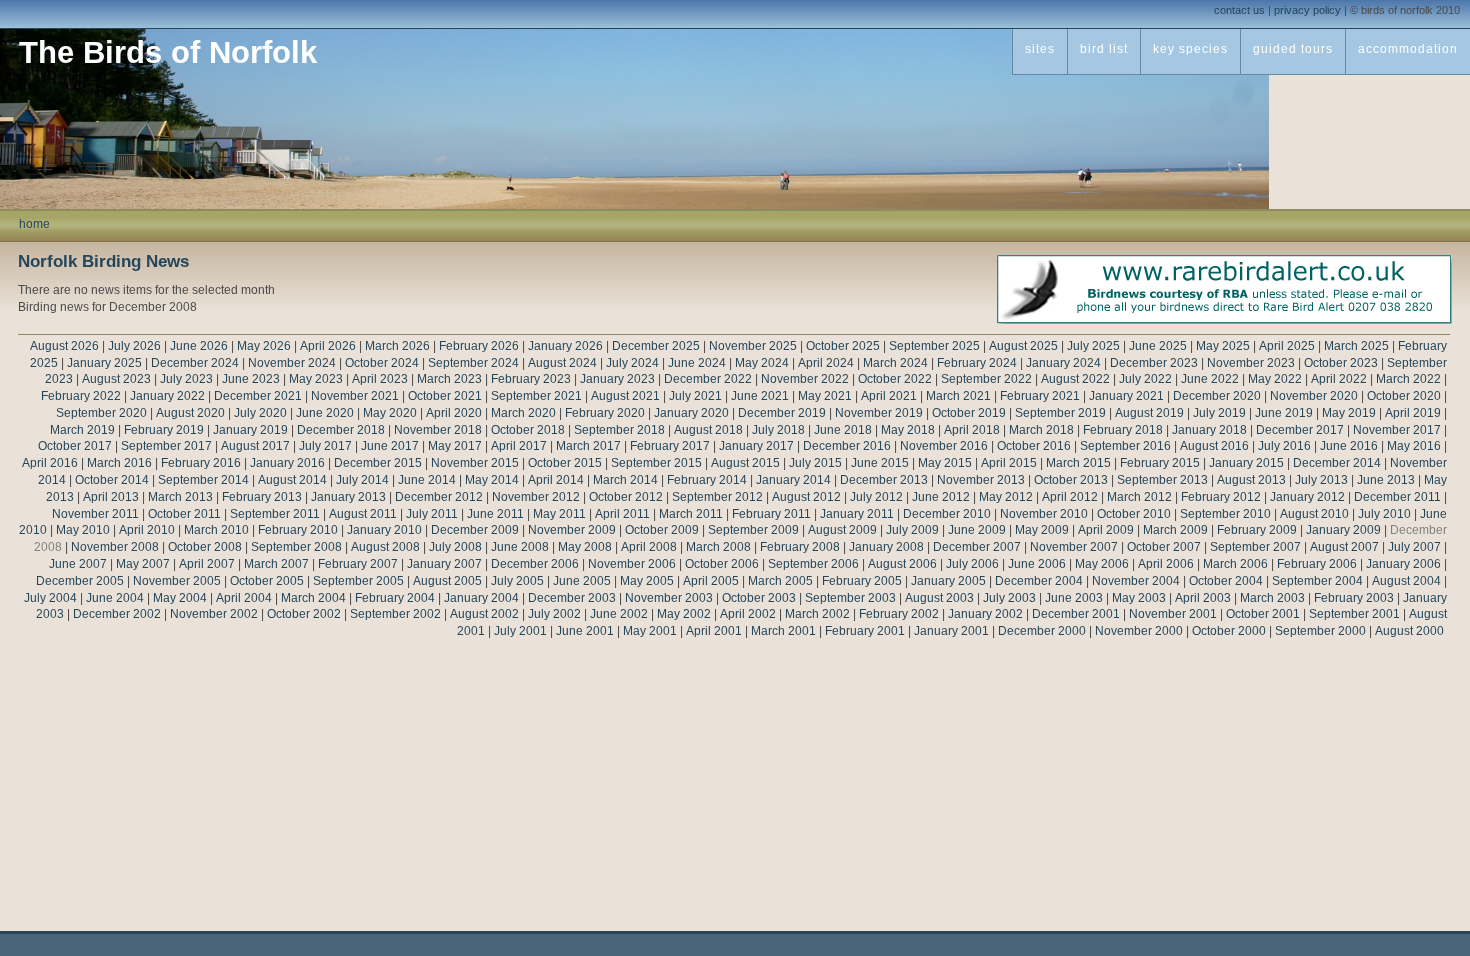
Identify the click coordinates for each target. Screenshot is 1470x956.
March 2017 (588, 446)
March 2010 (216, 530)
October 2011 (184, 514)
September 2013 (1162, 480)
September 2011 (275, 514)
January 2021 (1126, 396)
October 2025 (843, 346)
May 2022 (1275, 379)
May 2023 (316, 379)
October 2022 (895, 379)
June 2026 (199, 346)
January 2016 (287, 463)
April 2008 (649, 547)
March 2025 (1356, 346)
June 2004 (115, 598)
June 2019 (1284, 413)
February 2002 (899, 614)
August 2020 (190, 413)
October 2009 (662, 530)
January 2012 (1307, 497)
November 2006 (632, 564)
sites (1040, 49)
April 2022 (1339, 379)
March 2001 (783, 631)
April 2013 (111, 497)
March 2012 (1139, 497)
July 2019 (1219, 413)
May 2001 (650, 631)
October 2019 (969, 413)
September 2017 (166, 446)
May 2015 (945, 463)
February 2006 (1317, 564)
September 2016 (1125, 446)
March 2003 (1272, 598)
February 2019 (164, 430)
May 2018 (908, 430)
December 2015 (378, 463)
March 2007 (276, 564)
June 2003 (1074, 598)
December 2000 (1042, 631)
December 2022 (708, 379)
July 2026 (134, 346)
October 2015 (565, 463)
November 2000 (1139, 631)
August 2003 (939, 598)
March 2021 (958, 396)
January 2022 (167, 396)
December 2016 (847, 446)
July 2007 (1414, 547)
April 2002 (748, 614)
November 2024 (292, 363)
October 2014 (112, 480)
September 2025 (934, 346)
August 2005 (447, 581)
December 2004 (1039, 581)
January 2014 (793, 480)
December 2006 (535, 564)
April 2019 (1413, 413)
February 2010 (298, 530)
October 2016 (1034, 446)
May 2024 (762, 363)
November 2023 (1251, 363)
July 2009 (912, 530)
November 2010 (1044, 514)
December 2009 (475, 530)
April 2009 (1106, 530)
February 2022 (81, 396)
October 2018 (528, 430)
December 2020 (1217, 396)
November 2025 (753, 346)
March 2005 (780, 581)
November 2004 (1136, 581)
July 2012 (876, 497)
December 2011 (1397, 497)
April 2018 (972, 430)
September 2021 (536, 396)
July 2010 (1384, 514)
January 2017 (756, 446)
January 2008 (886, 547)
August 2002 (484, 614)
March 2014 (625, 480)
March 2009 (1175, 530)
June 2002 (619, 614)
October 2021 (445, 396)
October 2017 (75, 446)
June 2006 (1037, 564)
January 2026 (565, 346)
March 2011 (691, 514)
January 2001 (951, 631)
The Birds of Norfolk (168, 52)
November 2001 (1173, 614)
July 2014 (362, 480)
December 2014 (1337, 463)
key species (1190, 49)
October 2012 (626, 497)
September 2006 (813, 564)
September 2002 (395, 614)
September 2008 (296, 547)
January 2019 (250, 430)
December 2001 (1076, 614)
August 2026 (64, 346)
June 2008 (520, 547)
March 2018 (1041, 430)
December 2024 (195, 363)
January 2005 (948, 581)
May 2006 (1102, 564)
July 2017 (325, 446)
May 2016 (1414, 446)
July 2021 (695, 396)
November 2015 (475, 463)
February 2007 (358, 564)
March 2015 (1078, 463)
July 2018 (778, 430)
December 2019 (782, 413)
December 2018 (341, 430)
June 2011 (495, 514)
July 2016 (1284, 446)
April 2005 (711, 581)
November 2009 (572, 530)
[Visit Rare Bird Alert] (1224, 289)
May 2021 (825, 396)
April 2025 (1287, 346)
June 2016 (1349, 446)
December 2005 (80, 581)
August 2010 (1314, 514)
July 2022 (1145, 379)
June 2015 (880, 463)
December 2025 (656, 346)
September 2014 (203, 480)
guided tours (1293, 49)
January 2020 (691, 413)
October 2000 (1229, 631)
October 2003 (759, 598)
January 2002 (985, 614)
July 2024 (632, 363)
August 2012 (806, 497)
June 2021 (760, 396)
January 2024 (1063, 363)
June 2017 (390, 446)
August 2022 (1075, 379)
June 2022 (1210, 379)
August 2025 (1023, 346)
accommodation (1408, 49)
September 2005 (358, 581)
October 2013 (1071, 480)
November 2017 (1397, 430)
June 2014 (427, 480)
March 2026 (397, 346)
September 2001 (1354, 614)
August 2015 (745, 463)
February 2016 (201, 463)
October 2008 (205, 547)
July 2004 (50, 598)
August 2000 (1409, 631)
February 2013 (262, 497)
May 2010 (83, 530)
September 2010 (1225, 514)
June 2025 (1158, 346)
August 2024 (562, 363)
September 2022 (986, 379)
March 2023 (449, 379)
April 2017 (519, 446)
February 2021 (1040, 396)
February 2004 (395, 598)
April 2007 (207, 564)
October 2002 (304, 614)
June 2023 (251, 379)
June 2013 (1386, 480)
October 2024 (382, 363)
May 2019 (1349, 413)
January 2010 (384, 530)
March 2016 (119, 463)
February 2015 (1160, 463)
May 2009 (1042, 530)
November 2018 (438, 430)
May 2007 (143, 564)
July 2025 (1093, 346)
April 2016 (50, 463)
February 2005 (862, 581)
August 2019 (1149, 413)
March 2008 (718, 547)
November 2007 (1074, 547)
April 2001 (714, 631)
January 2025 (104, 363)
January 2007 (444, 564)
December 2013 (884, 480)
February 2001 (865, 631)
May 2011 (559, 514)
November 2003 (669, 598)
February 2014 (707, 480)
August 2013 (1251, 480)
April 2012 (1070, 497)
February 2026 (479, 346)
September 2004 (1317, 581)
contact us (1239, 10)
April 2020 (454, 413)
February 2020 (605, 413)
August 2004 (1406, 581)
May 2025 (1223, 346)
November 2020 (1314, 396)
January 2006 (1403, 564)
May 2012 (1006, 497)
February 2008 (800, 547)
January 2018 (1209, 430)
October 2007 (1164, 547)
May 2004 (180, 598)
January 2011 (857, 514)
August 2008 (385, 547)
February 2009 (1257, 530)
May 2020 (390, 413)
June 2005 (582, 581)
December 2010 (947, 514)
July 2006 (972, 564)
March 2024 (895, 363)
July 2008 (455, 547)
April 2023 (380, 379)
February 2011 (771, 514)
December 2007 (977, 547)
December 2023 (1154, 363)
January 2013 (348, 497)
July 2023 (186, 379)
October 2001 (1263, 614)
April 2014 (556, 480)
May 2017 (455, 446)
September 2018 (619, 430)
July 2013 (1321, 480)
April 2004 (244, 598)
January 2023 (617, 379)
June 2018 (843, 430)
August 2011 (363, 514)
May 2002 (684, 614)
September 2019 (1060, 413)
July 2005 (517, 581)
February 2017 (670, 446)
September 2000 (1320, 631)
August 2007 (1344, 547)
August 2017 (255, 446)
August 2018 (708, 430)
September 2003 (850, 598)
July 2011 (432, 514)
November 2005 (177, 581)
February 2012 (1221, 497)
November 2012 (536, 497)
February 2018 (1123, 430)
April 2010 (147, 530)
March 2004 (313, 598)
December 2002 (117, 614)
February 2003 (1354, 598)
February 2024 (977, 363)
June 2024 (697, 363)
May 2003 (1139, 598)
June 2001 (585, 631)
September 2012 (717, 497)
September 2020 (101, 413)
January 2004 (481, 598)
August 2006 (902, 564)
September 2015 (656, 463)
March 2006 (1235, 564)
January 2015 (1246, 463)
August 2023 (116, 379)
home (34, 224)
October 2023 (1341, 363)
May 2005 (647, 581)
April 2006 (1166, 564)
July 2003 (1009, 598)
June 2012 (941, 497)
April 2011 (622, 514)
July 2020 (260, 413)
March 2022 (1408, 379)
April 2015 (1009, 463)
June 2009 (977, 530)
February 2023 (531, 379)
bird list (1104, 49)
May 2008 (585, 547)
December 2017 (1300, 430)
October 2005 (267, 581)
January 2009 (1343, 530)
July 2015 (815, 463)
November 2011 (95, 514)
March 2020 (523, 413)
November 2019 (879, 413)
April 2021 (889, 396)
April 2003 (1203, 598)
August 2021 (625, 396)
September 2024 (473, 363)
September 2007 (1255, 547)
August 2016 (1214, 446)
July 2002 (554, 614)
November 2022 (805, 379)
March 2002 (817, 614)
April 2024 (826, 363)
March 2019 (82, 430)
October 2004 (1226, 581)
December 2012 (439, 497)
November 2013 (981, 480)
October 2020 (1404, 396)
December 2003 (572, 598)
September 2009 (753, 530)
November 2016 (944, 446)
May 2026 (264, 346)
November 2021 (355, 396)
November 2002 (214, 614)
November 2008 (115, 547)
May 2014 (492, 480)
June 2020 (325, 413)
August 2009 (842, 530)
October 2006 (722, 564)
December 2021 (258, 396)
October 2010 (1134, 514)
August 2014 (292, 480)
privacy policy (1307, 10)
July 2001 (520, 631)
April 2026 (328, 346)
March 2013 (180, 497)
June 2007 (78, 564)
